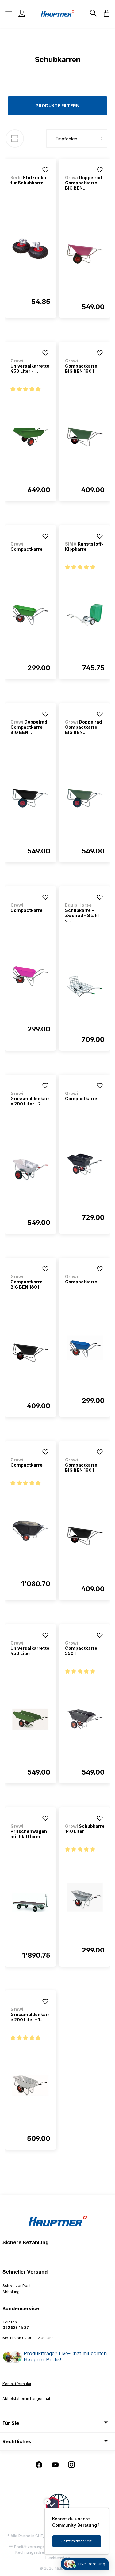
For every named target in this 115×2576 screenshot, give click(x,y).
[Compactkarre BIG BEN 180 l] (85, 437)
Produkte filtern (57, 106)
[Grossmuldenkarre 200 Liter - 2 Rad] (30, 1170)
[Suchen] (93, 13)
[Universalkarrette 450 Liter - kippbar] (30, 437)
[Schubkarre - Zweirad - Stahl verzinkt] (85, 986)
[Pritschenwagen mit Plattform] (30, 1902)
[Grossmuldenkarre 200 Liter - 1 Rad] (30, 2086)
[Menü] (9, 13)
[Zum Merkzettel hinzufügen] (45, 170)
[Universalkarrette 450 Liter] (30, 1719)
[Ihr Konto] (22, 13)
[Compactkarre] (30, 615)
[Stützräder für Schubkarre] (30, 249)
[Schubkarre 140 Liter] (85, 1897)
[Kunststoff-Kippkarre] (85, 615)
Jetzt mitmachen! (77, 2541)
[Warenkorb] (105, 13)
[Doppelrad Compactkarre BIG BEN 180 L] (85, 254)
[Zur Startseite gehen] (58, 13)
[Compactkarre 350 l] (85, 1719)
